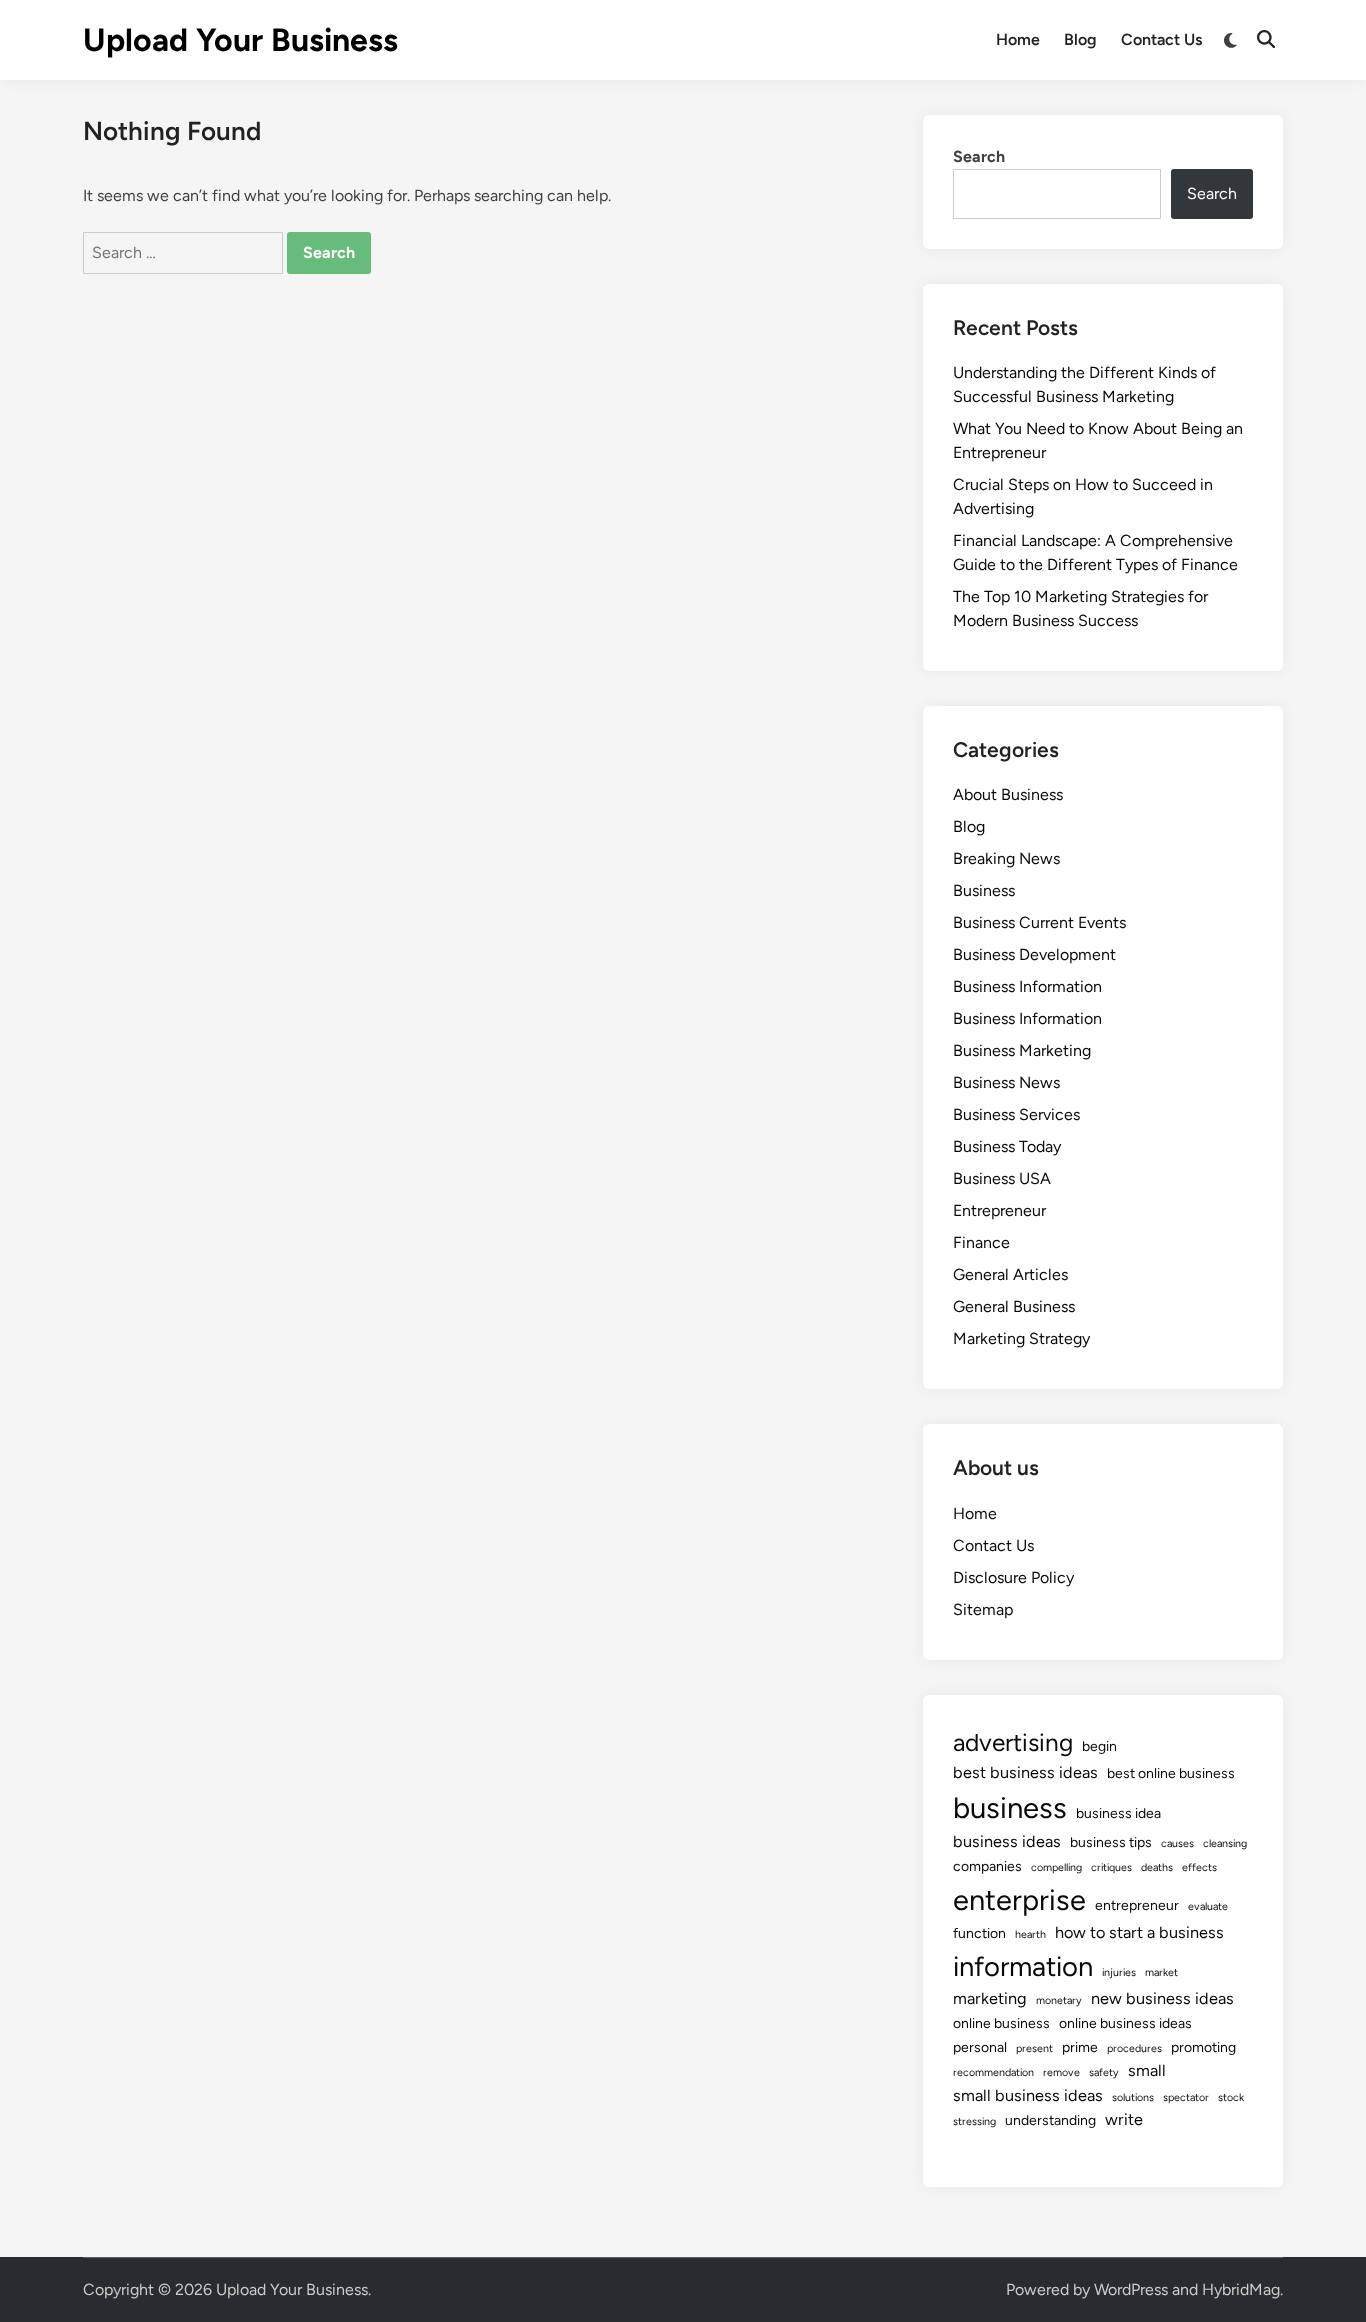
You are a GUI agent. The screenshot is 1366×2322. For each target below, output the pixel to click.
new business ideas (1162, 1998)
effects (1199, 1867)
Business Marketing (1022, 1050)
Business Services (1016, 1114)
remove (1061, 2072)
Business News (1006, 1082)
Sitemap (983, 1609)
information (1023, 1966)
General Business (1014, 1306)
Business (984, 890)
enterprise (1019, 1899)
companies (987, 1866)
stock (1231, 2097)
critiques (1111, 1867)
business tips (1111, 1842)
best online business (1171, 1773)
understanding (1050, 2120)
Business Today (1007, 1146)
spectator (1186, 2097)
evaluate (1208, 1906)
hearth (1030, 1934)
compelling (1056, 1867)
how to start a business (1139, 1932)
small (1147, 2070)
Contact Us (1161, 39)
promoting (1203, 2047)
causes (1177, 1843)
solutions (1133, 2097)
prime (1080, 2047)
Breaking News (1006, 858)
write (1124, 2119)
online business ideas (1125, 2023)
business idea (1118, 1813)
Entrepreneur (999, 1210)
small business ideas (1028, 2095)
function (979, 1933)
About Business (1008, 794)
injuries (1119, 1972)
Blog (1080, 39)
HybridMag (1241, 2289)
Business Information (1027, 986)
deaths (1157, 1867)
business (1010, 1807)
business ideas (1007, 1841)
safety (1104, 2072)
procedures (1134, 2048)
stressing (974, 2121)
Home (1018, 39)
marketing (990, 1998)
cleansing (1225, 1843)
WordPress (1131, 2289)
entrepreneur (1137, 1905)
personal (980, 2047)
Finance (981, 1242)
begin (1099, 1746)
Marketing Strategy (1021, 1338)
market (1161, 1972)
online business (1001, 2023)
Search (979, 156)
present (1034, 2048)
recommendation (993, 2072)
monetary (1059, 2000)
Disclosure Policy (1013, 1577)
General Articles (1010, 1274)
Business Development (1034, 954)
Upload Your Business (240, 40)
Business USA (1002, 1178)
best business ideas (1025, 1772)
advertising (1013, 1742)
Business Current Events (1039, 922)
